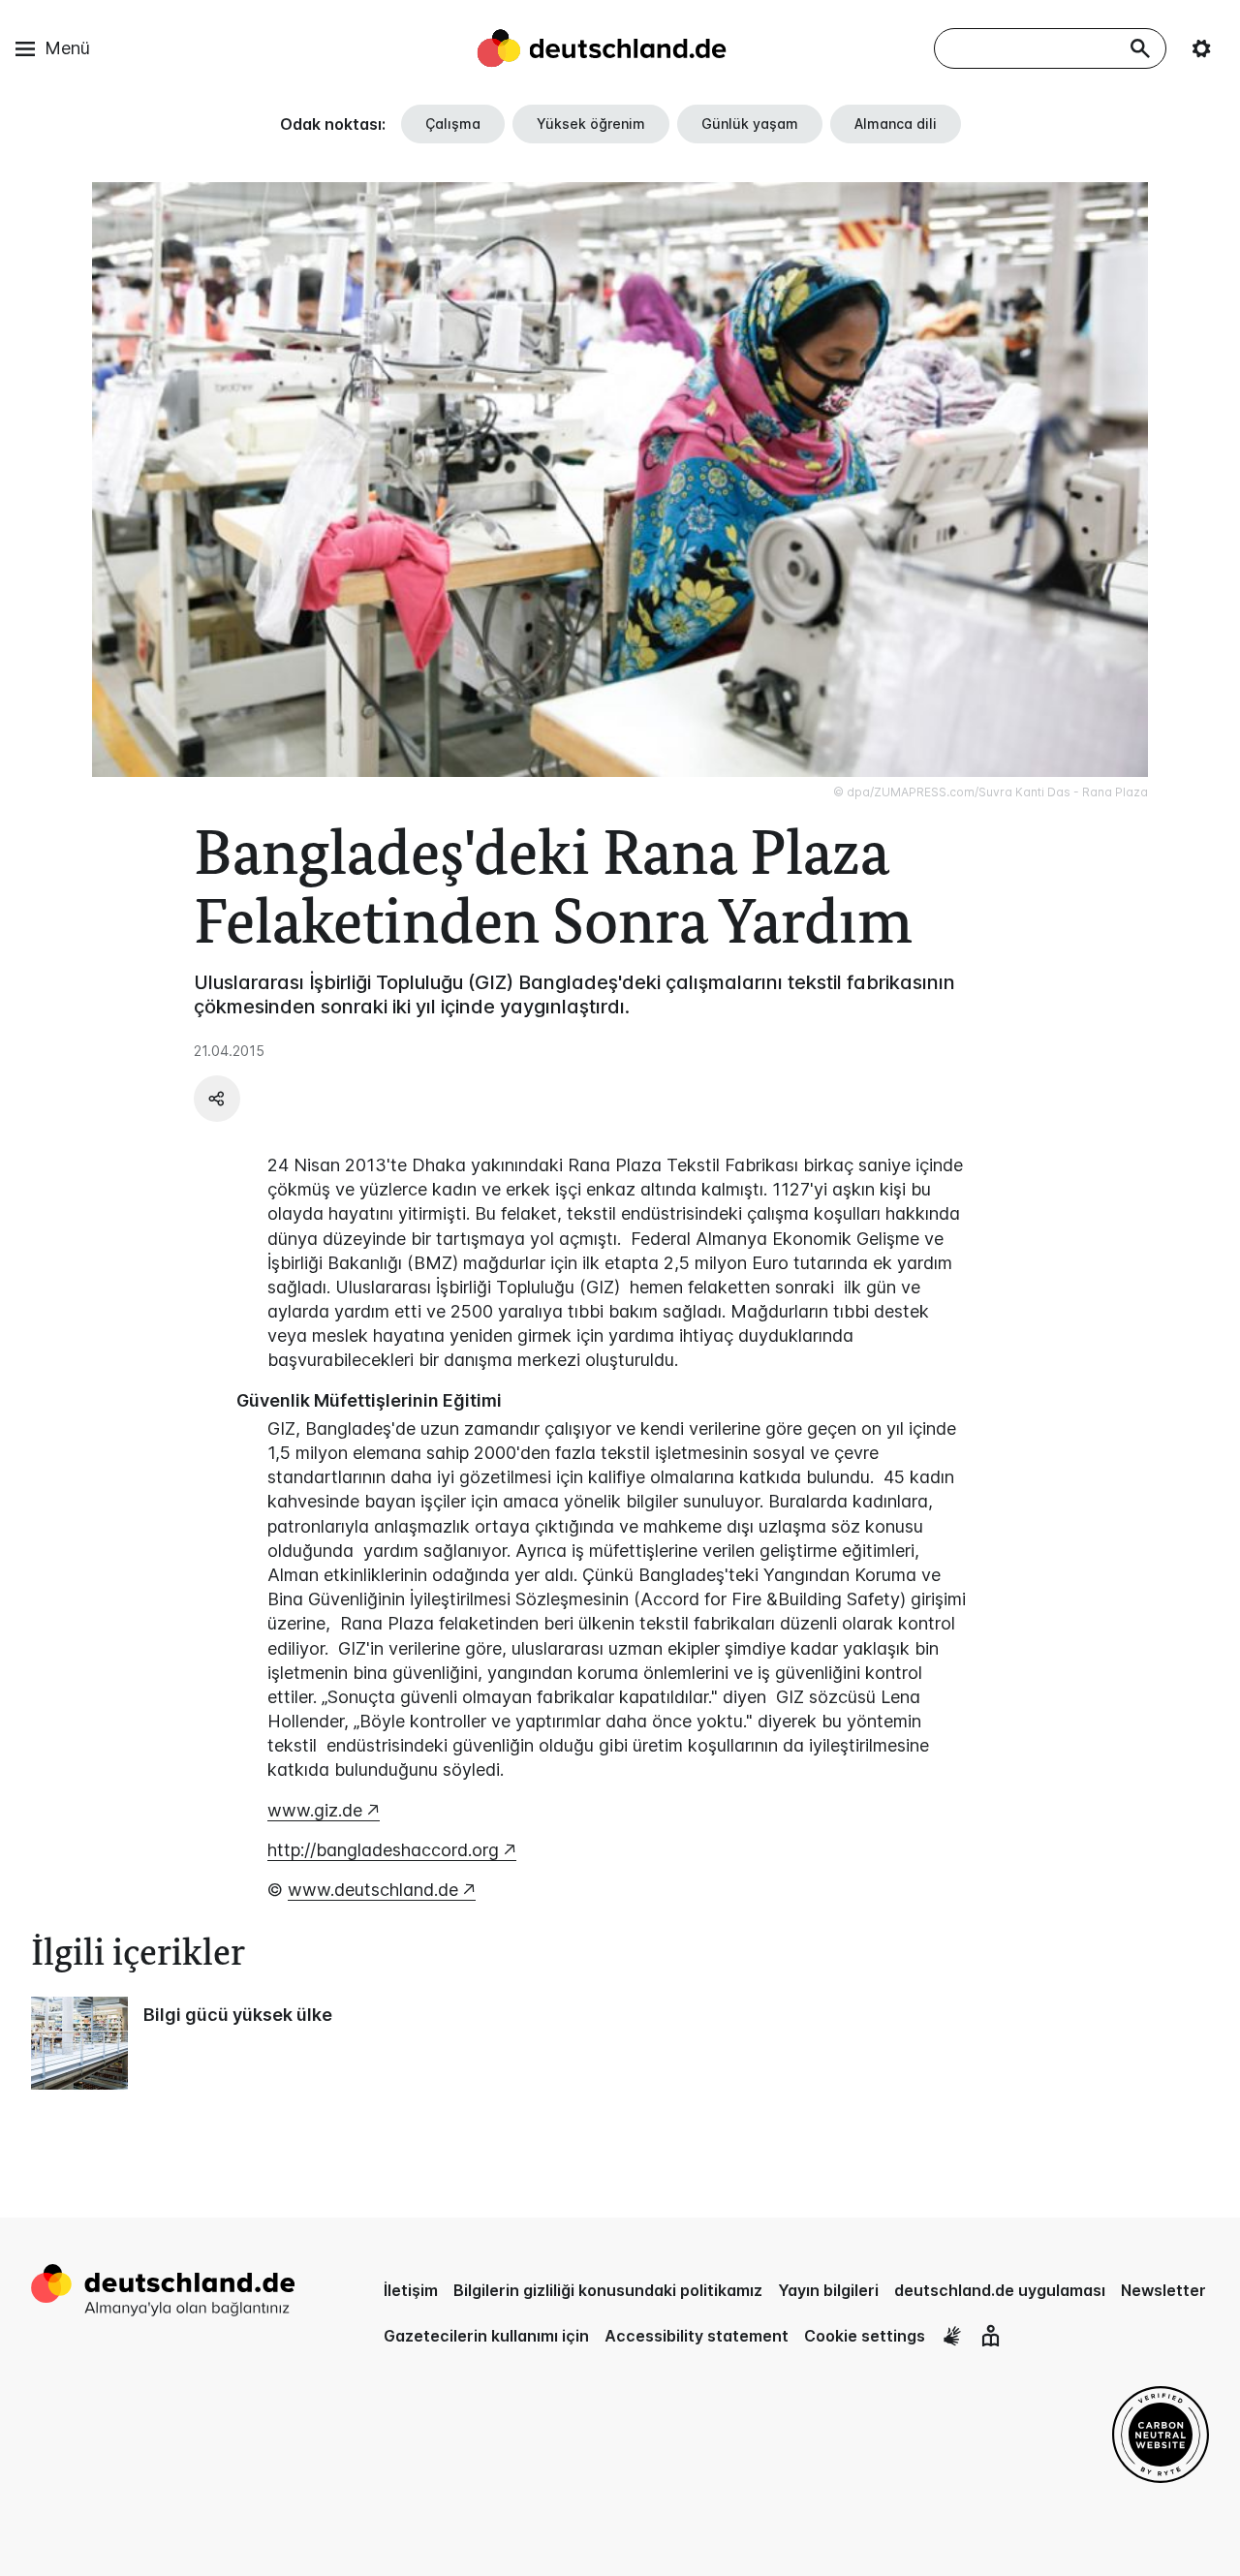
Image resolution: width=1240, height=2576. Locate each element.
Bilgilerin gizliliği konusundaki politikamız (608, 2290)
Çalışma (453, 124)
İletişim (411, 2290)
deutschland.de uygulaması (1000, 2290)
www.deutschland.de (373, 1890)
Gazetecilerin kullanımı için (486, 2336)
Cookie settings (865, 2336)
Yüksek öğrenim (591, 124)
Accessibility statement (697, 2336)
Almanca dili (896, 124)
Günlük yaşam (750, 124)
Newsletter (1163, 2290)
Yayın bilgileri (828, 2290)
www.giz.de (315, 1810)
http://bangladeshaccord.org (383, 1850)
